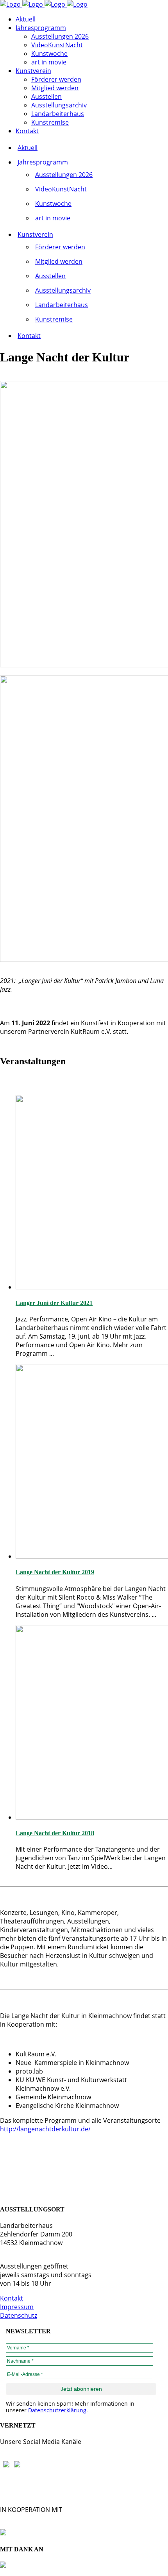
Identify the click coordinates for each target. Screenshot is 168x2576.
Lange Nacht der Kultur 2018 (55, 1833)
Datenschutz (19, 2315)
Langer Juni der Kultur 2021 (54, 1303)
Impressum (17, 2307)
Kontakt (12, 2298)
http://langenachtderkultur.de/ (45, 2129)
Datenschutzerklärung (57, 2410)
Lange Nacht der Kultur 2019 (55, 1572)
